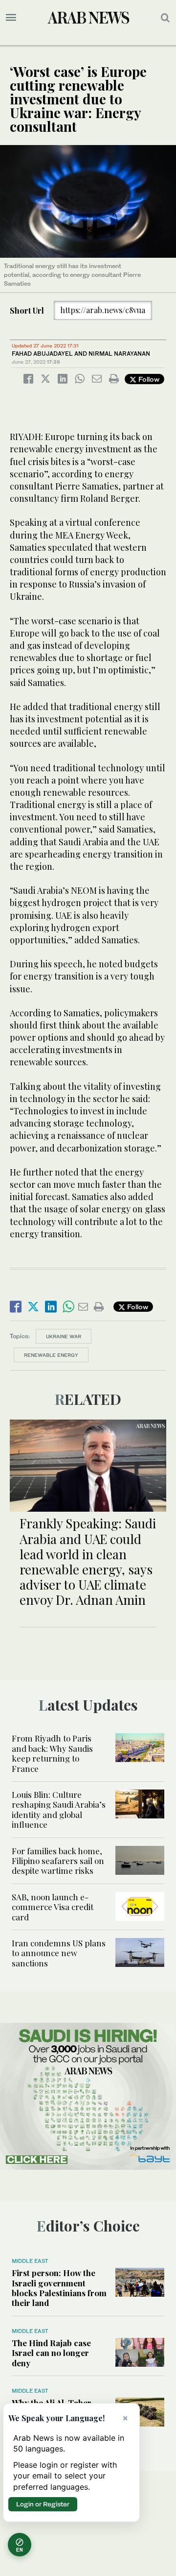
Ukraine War (64, 1336)
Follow (148, 379)
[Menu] (11, 18)
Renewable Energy (51, 1355)
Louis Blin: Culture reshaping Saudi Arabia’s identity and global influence (59, 1809)
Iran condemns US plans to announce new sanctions (59, 1953)
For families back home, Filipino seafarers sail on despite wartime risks (58, 1861)
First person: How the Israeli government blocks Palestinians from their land (59, 2288)
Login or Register (43, 2504)
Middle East (30, 2261)
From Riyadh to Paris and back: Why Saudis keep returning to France (52, 1753)
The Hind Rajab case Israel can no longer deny (51, 2353)
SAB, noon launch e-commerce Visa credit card (53, 1907)
